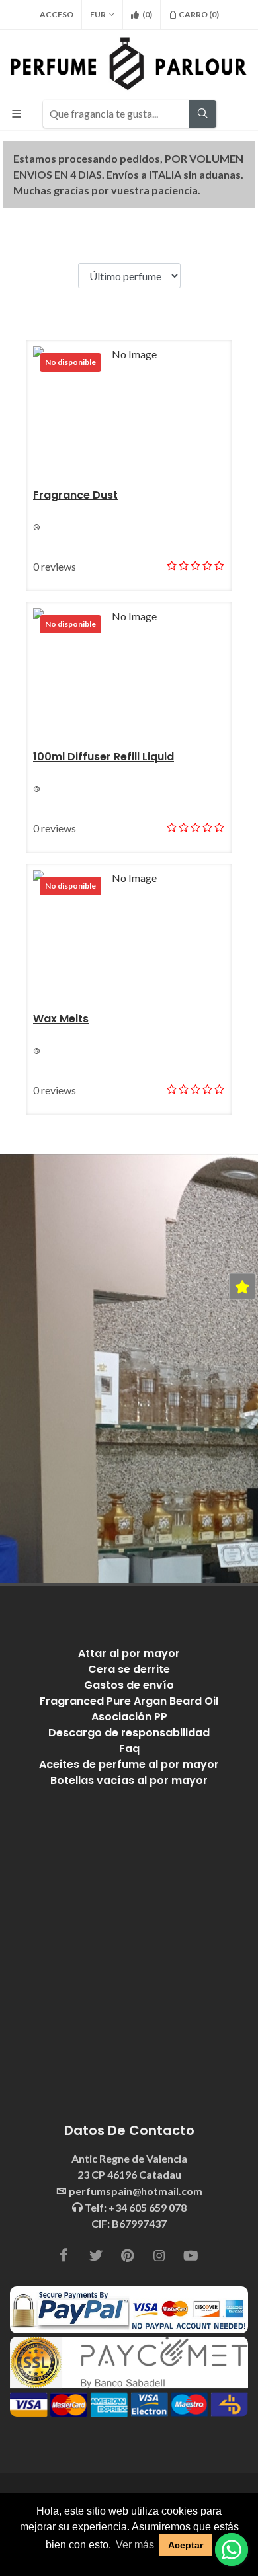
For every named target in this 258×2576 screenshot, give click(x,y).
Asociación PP (129, 1717)
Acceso (57, 14)
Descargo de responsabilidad (129, 1733)
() (147, 14)
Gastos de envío (129, 1685)
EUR (98, 14)
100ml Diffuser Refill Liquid (104, 757)
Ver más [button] (135, 2545)
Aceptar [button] (186, 2545)
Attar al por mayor (129, 1653)
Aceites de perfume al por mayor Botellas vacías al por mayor (129, 1772)
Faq (129, 1749)
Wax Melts (61, 1019)
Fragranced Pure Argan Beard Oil (129, 1701)
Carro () (199, 14)
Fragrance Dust (75, 495)
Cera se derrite (129, 1669)
